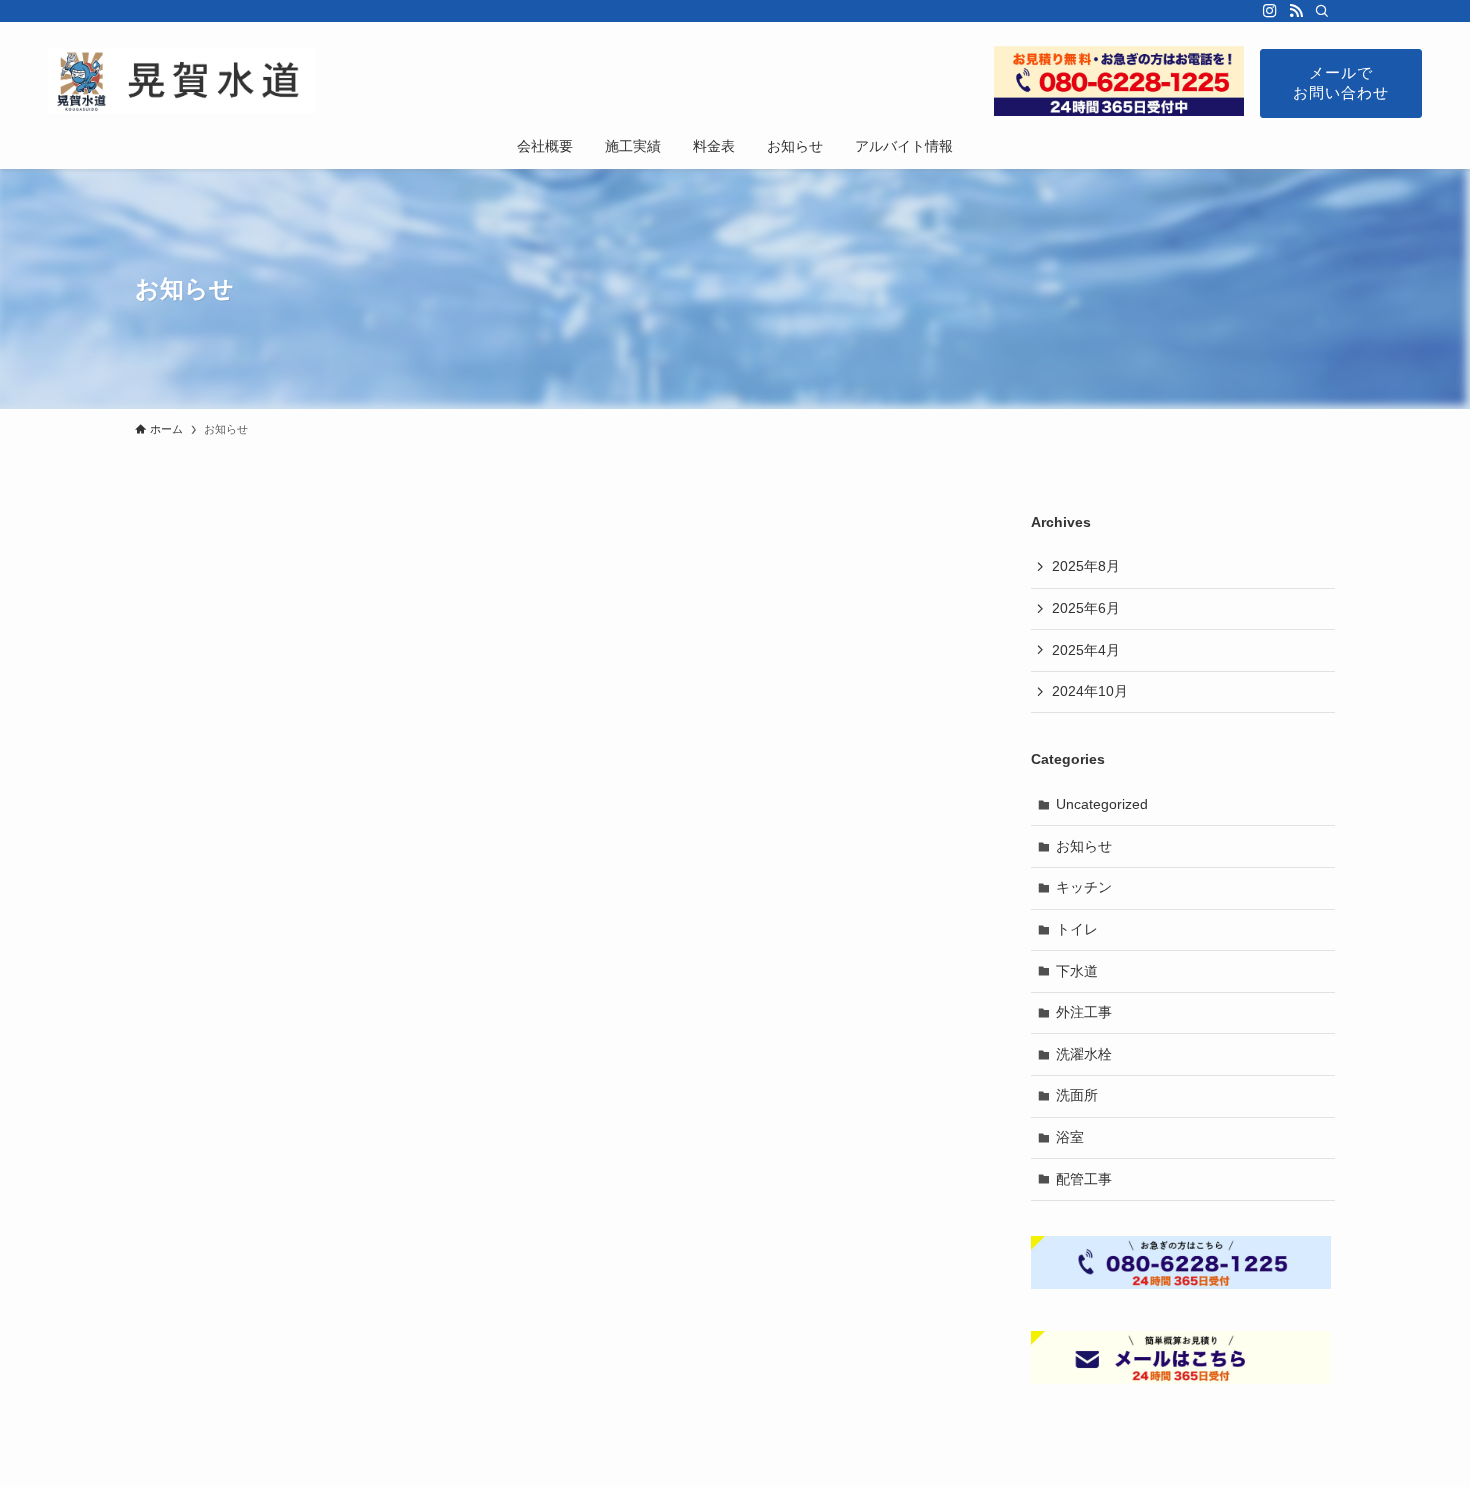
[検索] (1322, 11)
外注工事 (1084, 1012)
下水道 (1077, 971)
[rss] (1296, 11)
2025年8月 (1086, 566)
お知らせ (1084, 846)
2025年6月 (1086, 608)
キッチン (1084, 887)
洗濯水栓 (1084, 1054)
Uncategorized (1102, 804)
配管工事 (1084, 1179)
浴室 (1070, 1137)
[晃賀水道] (181, 81)
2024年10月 (1090, 691)
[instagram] (1270, 11)
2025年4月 (1086, 650)
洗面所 (1077, 1095)
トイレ (1077, 929)
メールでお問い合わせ (1341, 82)
